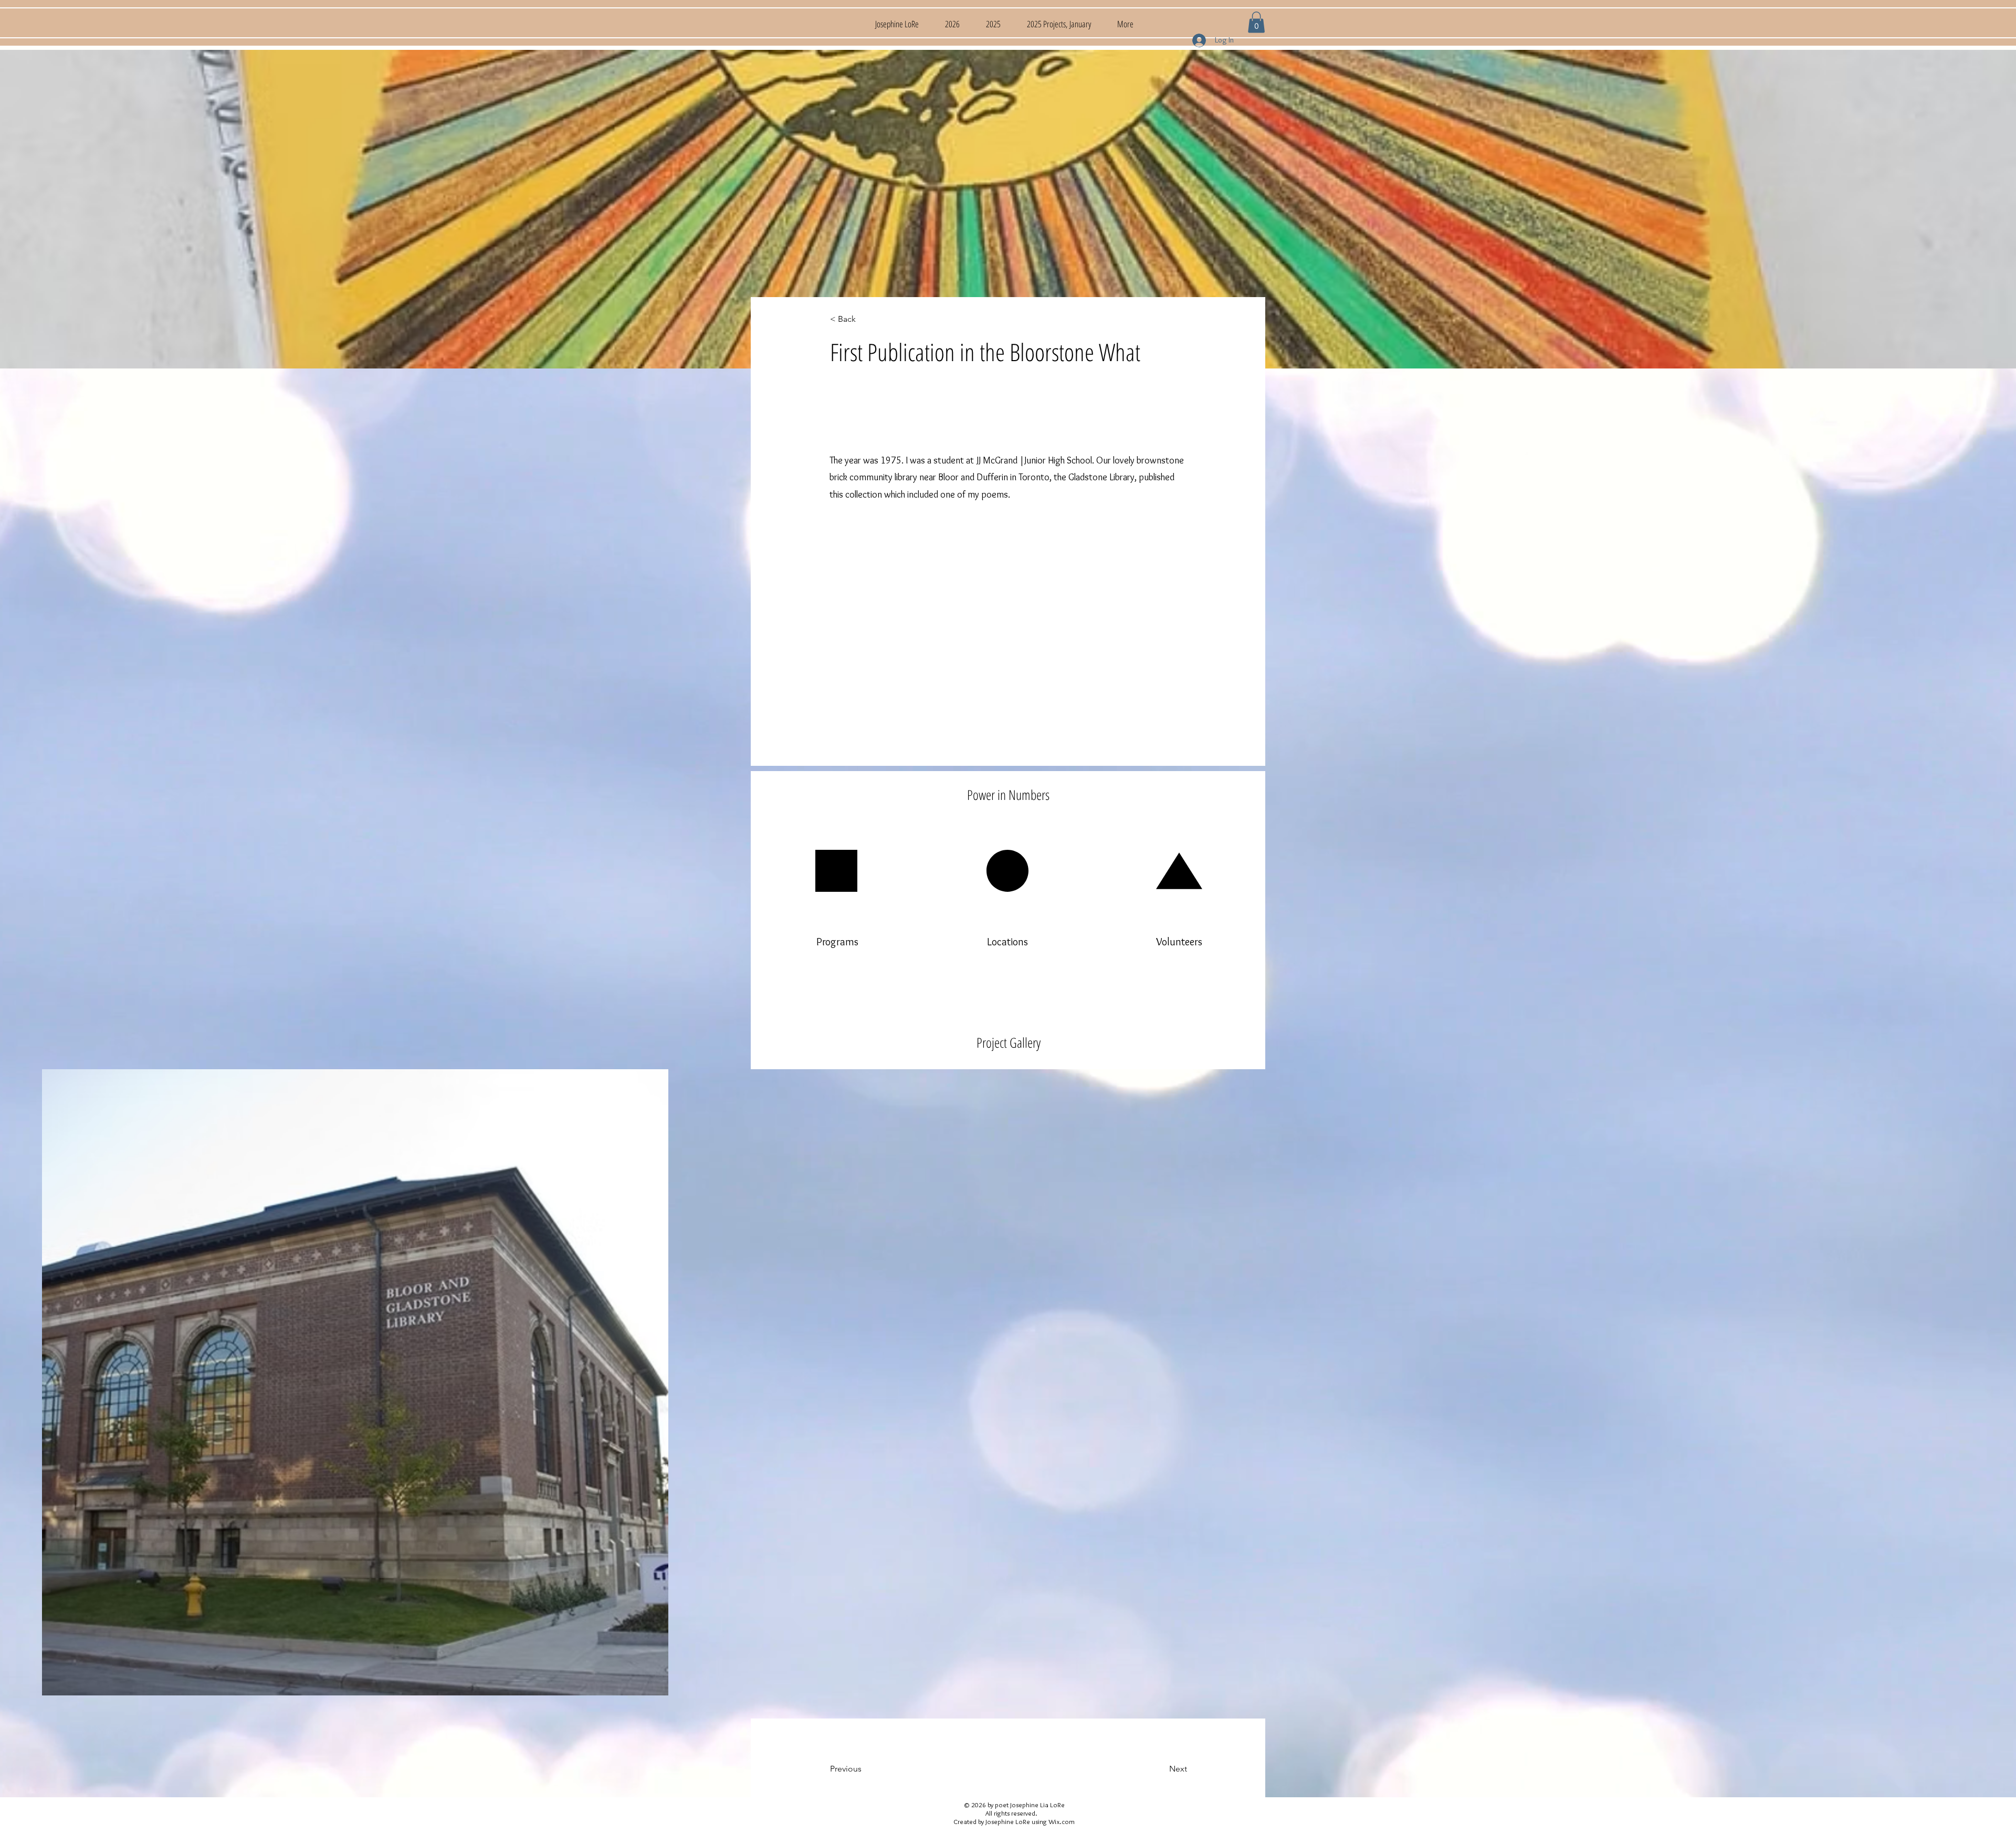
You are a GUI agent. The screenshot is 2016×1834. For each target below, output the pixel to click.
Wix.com (1062, 1821)
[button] (1256, 22)
